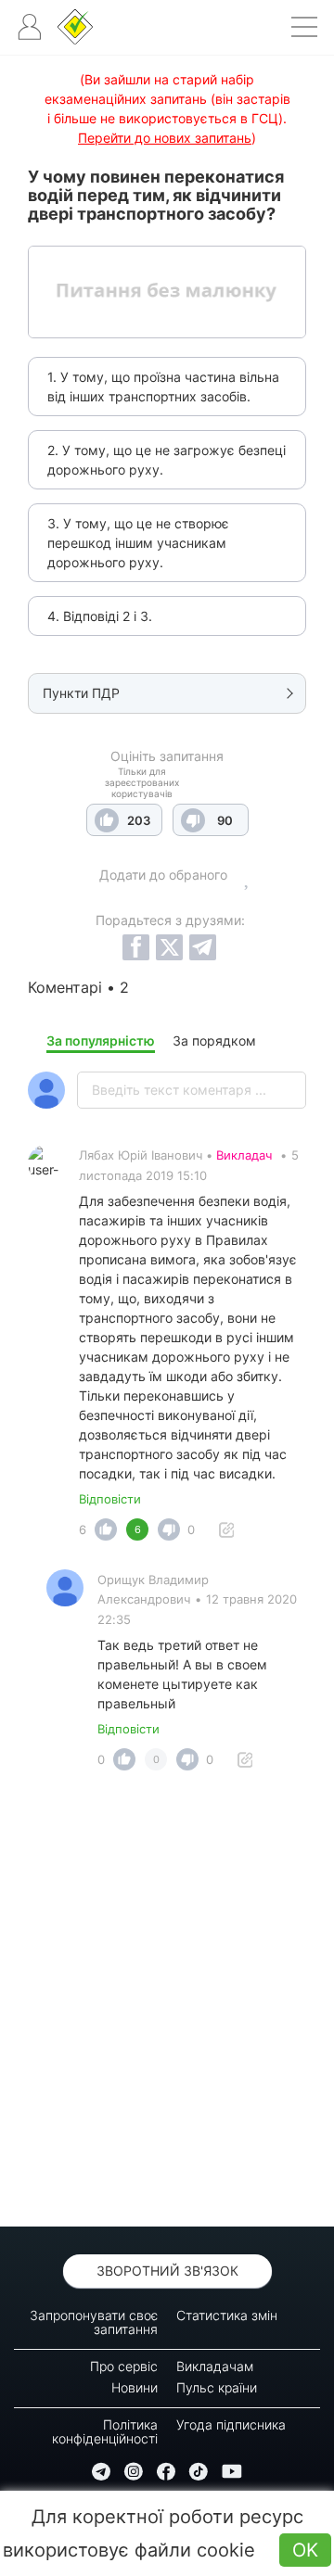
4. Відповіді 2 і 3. (100, 616)
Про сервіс (124, 2366)
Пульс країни (217, 2387)
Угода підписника (231, 2424)
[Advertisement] (167, 2004)
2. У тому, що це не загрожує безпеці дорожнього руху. (167, 460)
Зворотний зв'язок (167, 2271)
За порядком (214, 1041)
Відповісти (110, 1499)
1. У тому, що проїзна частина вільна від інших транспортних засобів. (163, 387)
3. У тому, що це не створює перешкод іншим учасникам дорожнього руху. (138, 543)
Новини (135, 2387)
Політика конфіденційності (105, 2431)
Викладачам (215, 2366)
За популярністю (101, 1041)
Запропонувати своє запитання (94, 2322)
